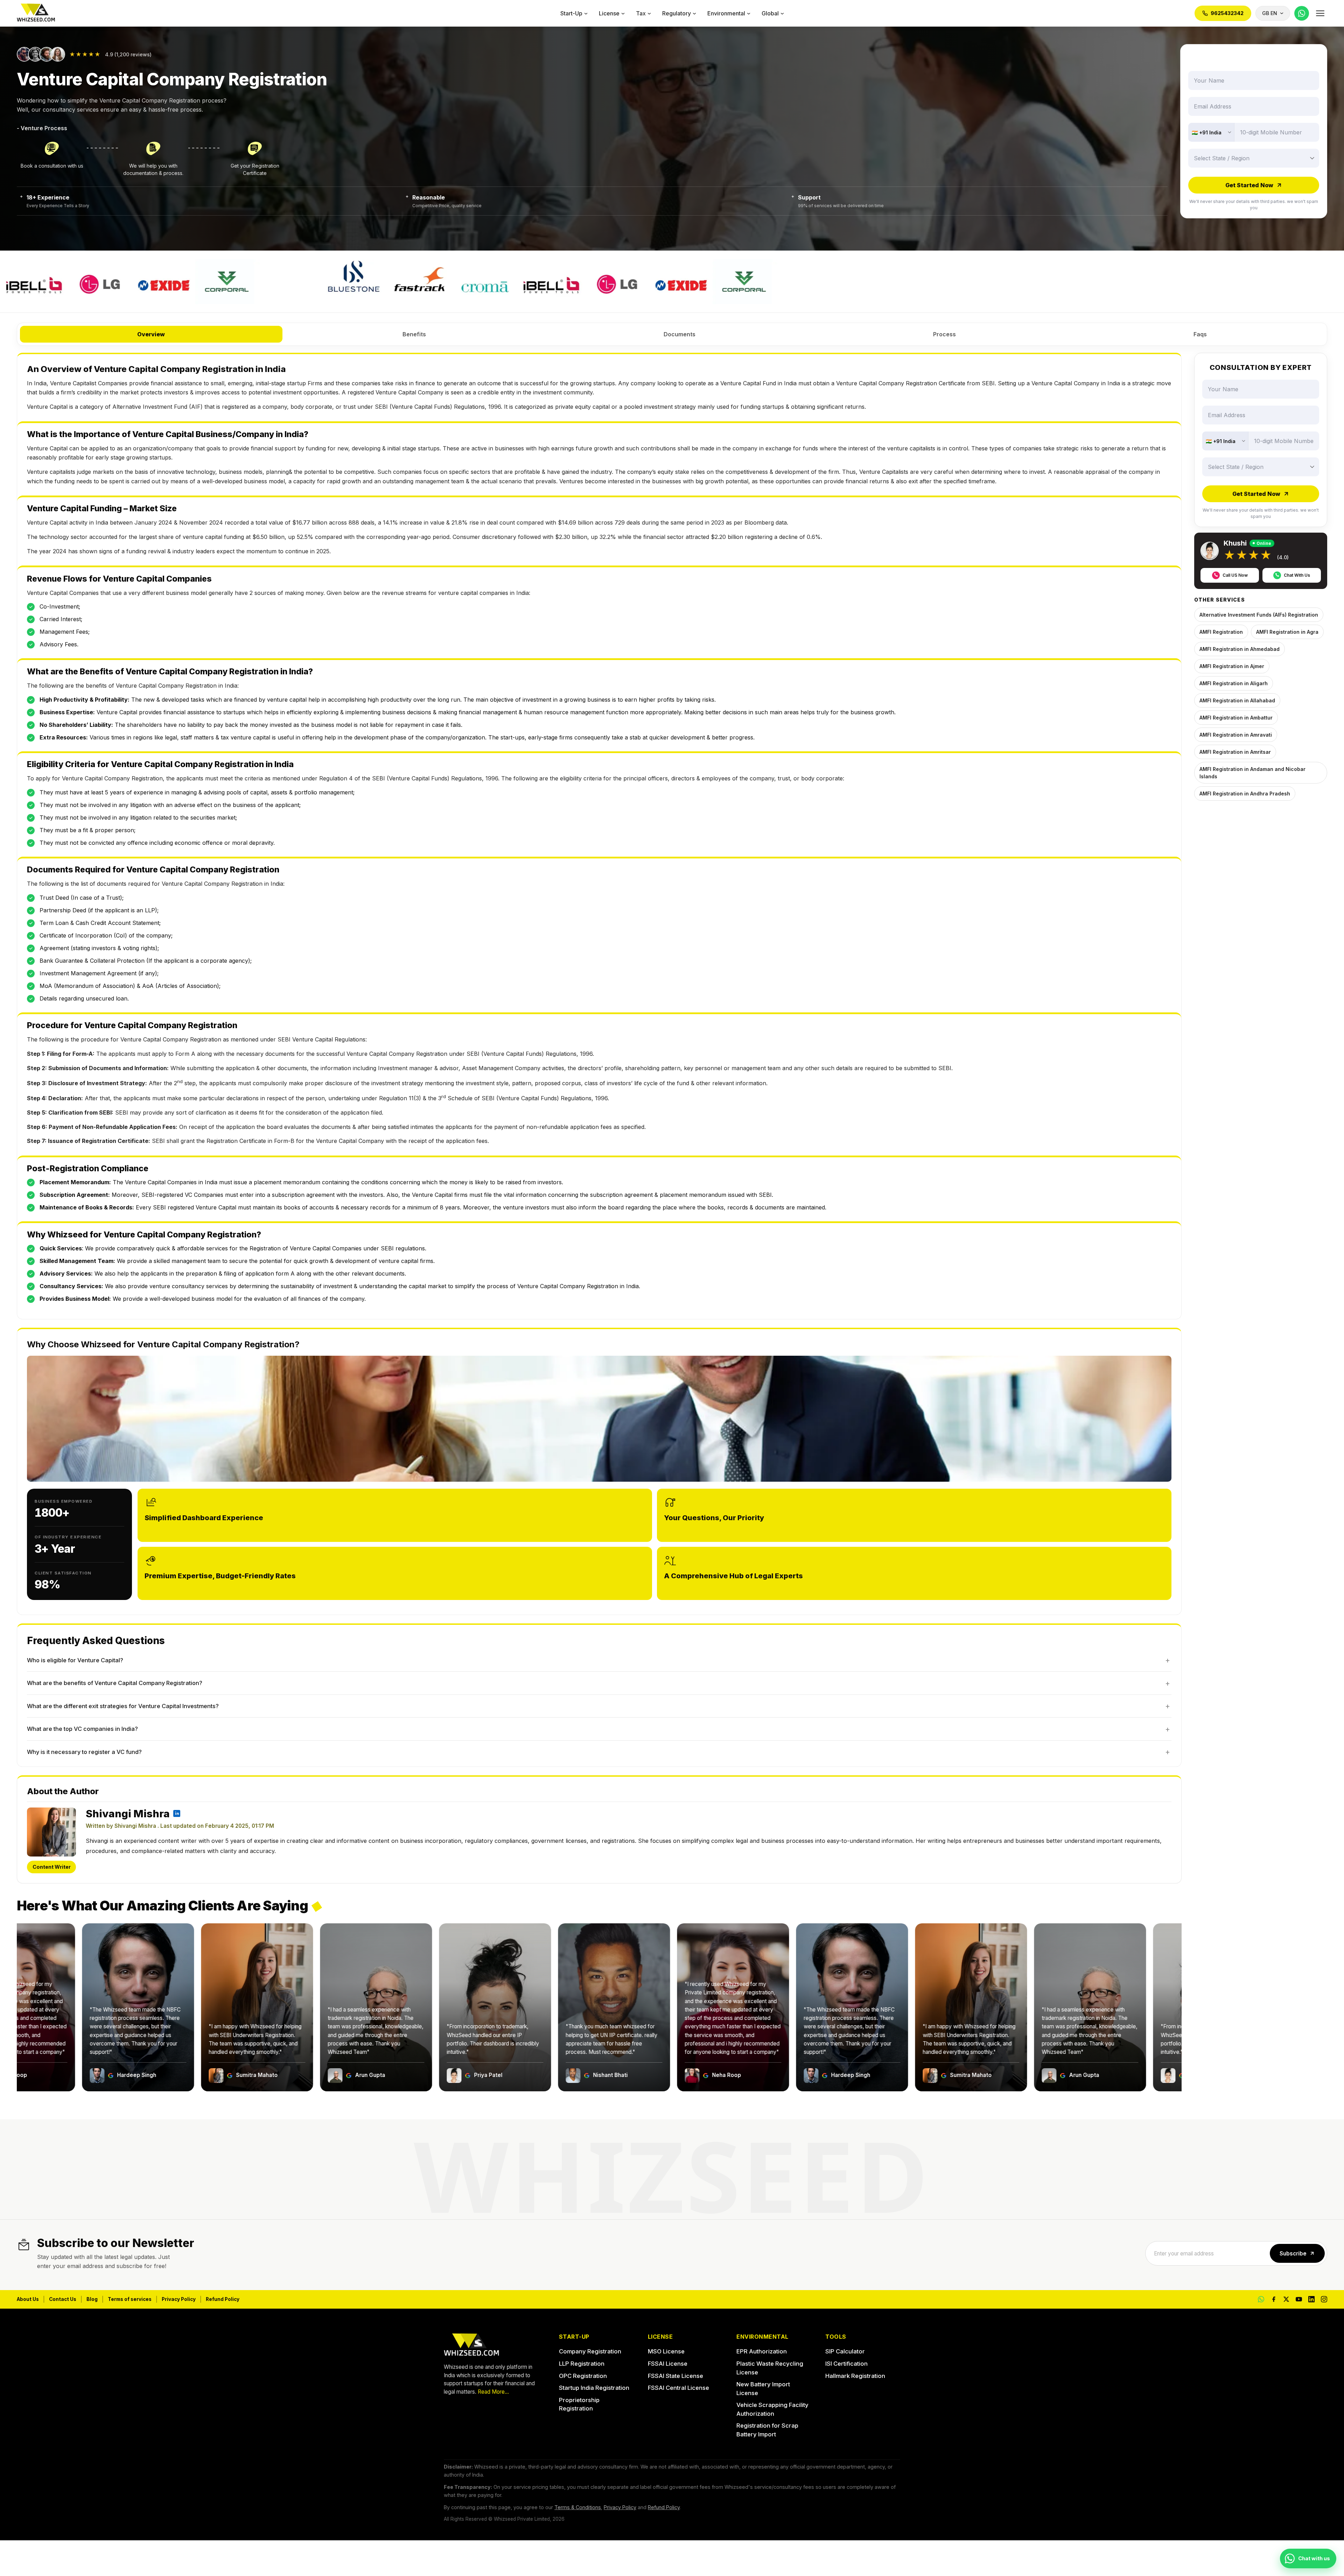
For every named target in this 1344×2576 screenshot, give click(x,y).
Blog (92, 2299)
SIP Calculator (845, 2351)
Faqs (1200, 334)
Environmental (726, 13)
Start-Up (571, 13)
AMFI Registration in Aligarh (1234, 683)
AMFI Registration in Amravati (1236, 734)
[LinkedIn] (1311, 2299)
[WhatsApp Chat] (1261, 2299)
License (609, 13)
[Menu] (1320, 13)
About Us (28, 2299)
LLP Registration (582, 2364)
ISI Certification (846, 2364)
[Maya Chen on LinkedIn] (177, 1813)
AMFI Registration (1221, 631)
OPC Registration (583, 2376)
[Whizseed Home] (36, 13)
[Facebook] (1274, 2299)
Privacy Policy (179, 2299)
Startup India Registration (594, 2388)
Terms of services (130, 2299)
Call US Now (1235, 575)
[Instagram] (1324, 2299)
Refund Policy (223, 2299)
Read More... (493, 2392)
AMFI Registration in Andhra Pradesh (1245, 793)
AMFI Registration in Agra (1287, 631)
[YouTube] (1299, 2299)
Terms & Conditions (578, 2507)
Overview (151, 334)
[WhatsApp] (1302, 13)
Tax (641, 13)
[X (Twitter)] (1286, 2299)
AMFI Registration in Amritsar (1235, 752)
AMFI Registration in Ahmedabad (1240, 649)
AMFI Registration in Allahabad (1237, 700)
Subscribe (1293, 2254)
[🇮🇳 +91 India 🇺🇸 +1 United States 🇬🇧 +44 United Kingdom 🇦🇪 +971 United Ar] (1211, 132)
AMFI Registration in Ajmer (1232, 666)
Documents (680, 334)
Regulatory (677, 13)
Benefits (414, 334)
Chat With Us (1297, 575)
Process (944, 334)
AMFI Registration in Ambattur (1236, 717)
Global (770, 13)
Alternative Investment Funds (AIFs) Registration (1259, 614)
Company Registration (590, 2351)
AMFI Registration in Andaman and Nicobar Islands (1252, 772)
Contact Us (63, 2299)
